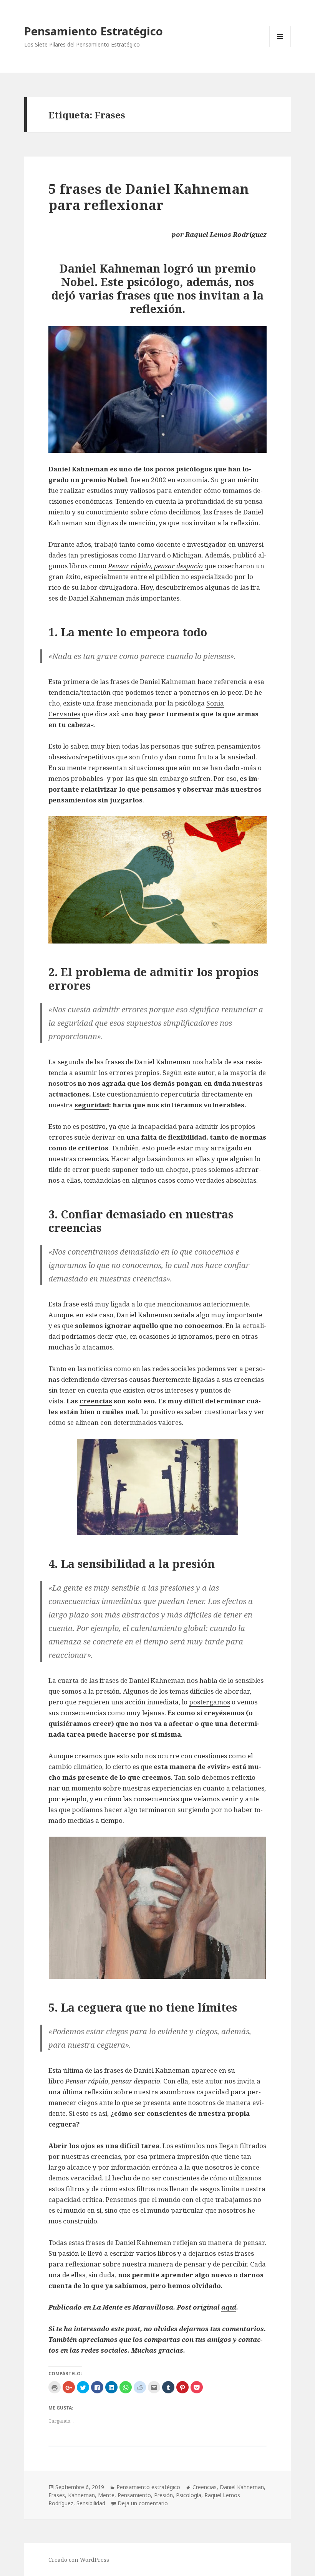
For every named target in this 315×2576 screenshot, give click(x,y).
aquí (229, 2307)
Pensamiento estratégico (148, 2487)
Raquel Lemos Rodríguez (226, 234)
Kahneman (81, 2495)
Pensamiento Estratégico (94, 31)
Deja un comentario (143, 2503)
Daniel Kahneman (242, 2487)
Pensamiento (134, 2495)
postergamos (210, 1702)
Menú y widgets (280, 47)
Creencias (205, 2487)
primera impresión (179, 2156)
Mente (106, 2495)
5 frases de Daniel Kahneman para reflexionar (149, 197)
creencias (96, 1401)
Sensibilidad (91, 2503)
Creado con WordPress (79, 2560)
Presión (163, 2495)
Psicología (189, 2495)
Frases (57, 2495)
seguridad (92, 1105)
